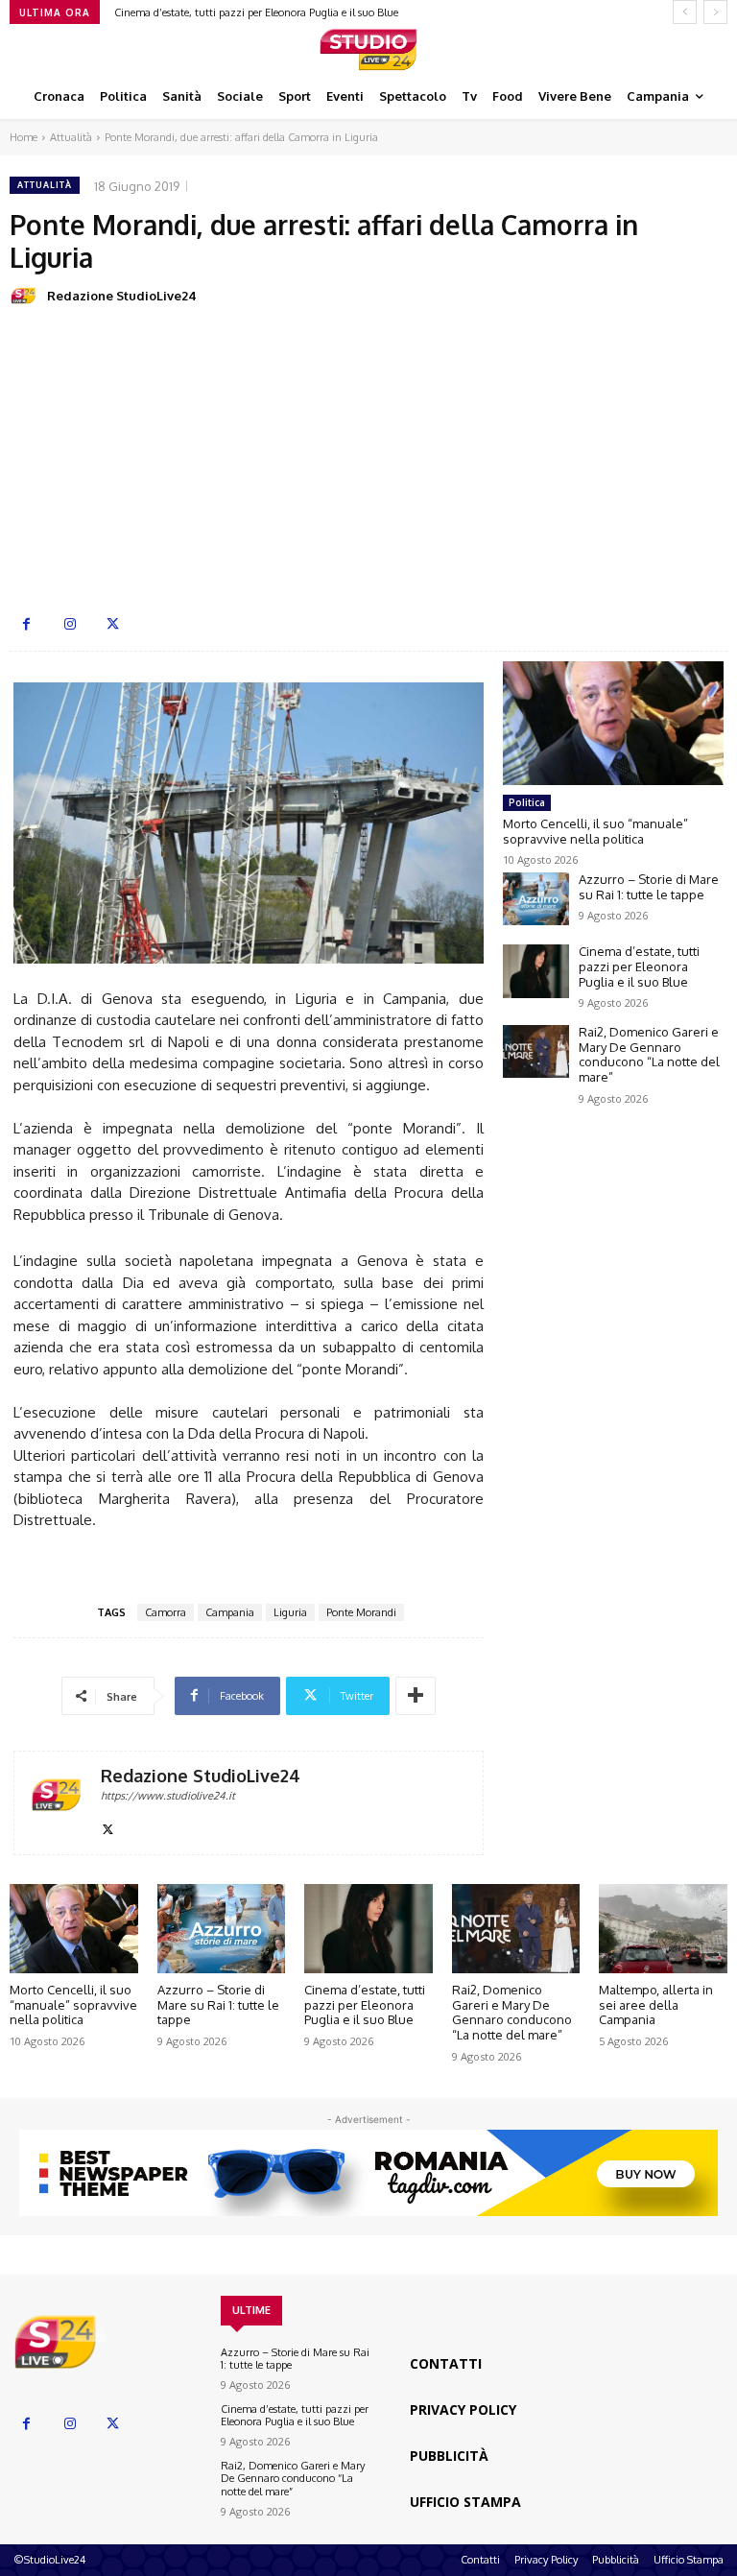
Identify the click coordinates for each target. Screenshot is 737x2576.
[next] (715, 12)
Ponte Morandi (361, 1612)
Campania (230, 1612)
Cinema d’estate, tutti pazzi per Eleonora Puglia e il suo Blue (256, 12)
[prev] (685, 12)
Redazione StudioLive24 (122, 296)
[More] (416, 1696)
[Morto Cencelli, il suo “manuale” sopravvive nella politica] (613, 723)
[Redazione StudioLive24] (27, 296)
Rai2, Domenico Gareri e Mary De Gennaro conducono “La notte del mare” (649, 1054)
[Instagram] (70, 624)
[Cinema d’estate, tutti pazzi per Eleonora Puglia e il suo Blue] (536, 971)
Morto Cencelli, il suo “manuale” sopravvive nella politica (595, 831)
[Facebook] (26, 624)
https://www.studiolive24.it (168, 1796)
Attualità (71, 137)
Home (24, 137)
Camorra (166, 1612)
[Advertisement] (368, 459)
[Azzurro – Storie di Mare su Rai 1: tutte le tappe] (536, 899)
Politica (527, 802)
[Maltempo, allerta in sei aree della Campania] (663, 1929)
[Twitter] (113, 624)
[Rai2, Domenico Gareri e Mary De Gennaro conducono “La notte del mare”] (536, 1051)
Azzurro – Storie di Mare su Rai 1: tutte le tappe (649, 887)
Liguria (290, 1612)
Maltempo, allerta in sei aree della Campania (656, 2004)
